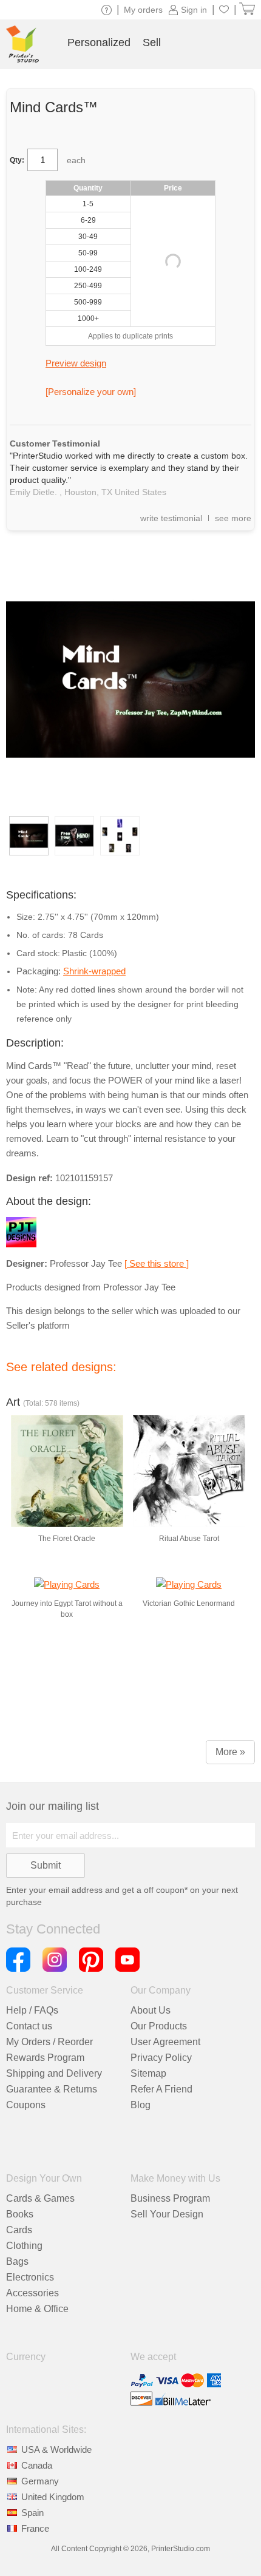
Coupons (26, 2105)
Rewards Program (45, 2058)
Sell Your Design (167, 2214)
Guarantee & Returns (52, 2089)
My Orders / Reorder (49, 2042)
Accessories (32, 2293)
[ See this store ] (157, 1263)
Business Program (170, 2198)
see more (233, 518)
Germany (40, 2481)
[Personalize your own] (91, 392)
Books (20, 2214)
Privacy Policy (161, 2058)
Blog (141, 2105)
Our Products (159, 2026)
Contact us (29, 2026)
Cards (19, 2230)
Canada (37, 2465)
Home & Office (37, 2309)
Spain (32, 2513)
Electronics (30, 2277)
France (35, 2528)
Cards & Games (40, 2198)
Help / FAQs (32, 2010)
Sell (152, 42)
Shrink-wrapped (94, 971)
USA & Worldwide (56, 2450)
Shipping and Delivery (54, 2073)
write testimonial (171, 518)
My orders (143, 10)
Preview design (76, 363)
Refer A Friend (161, 2089)
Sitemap (148, 2073)
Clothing (24, 2246)
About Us (151, 2010)
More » (230, 1752)
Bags (17, 2261)
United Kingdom (53, 2497)
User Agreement (165, 2042)
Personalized (99, 42)
